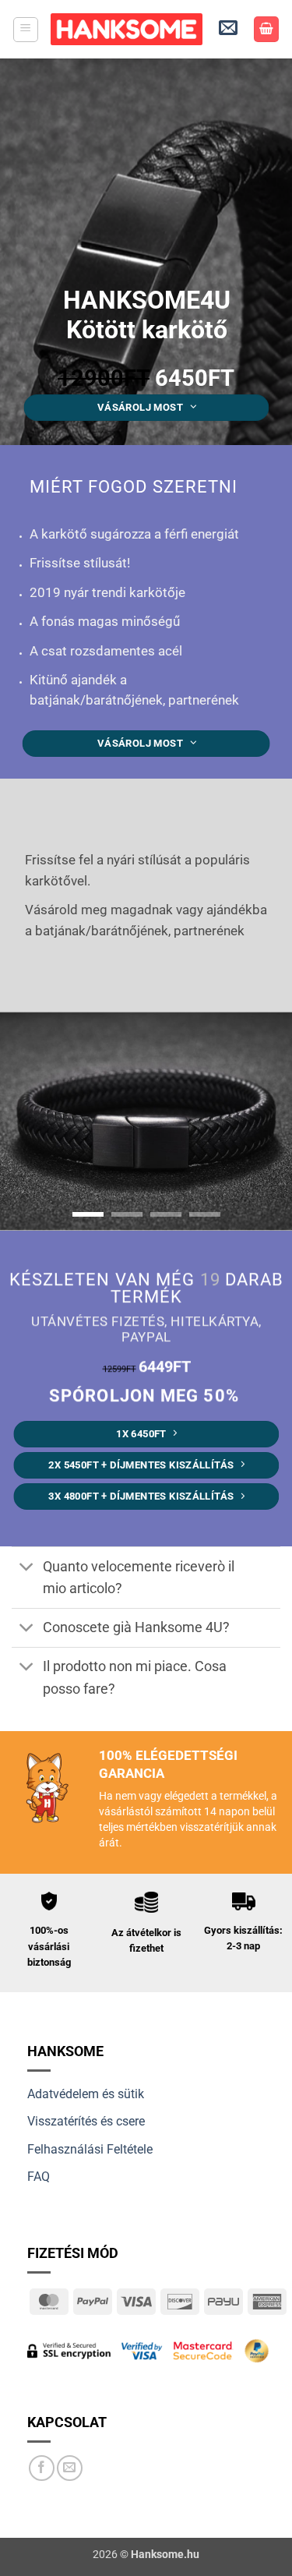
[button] (26, 30)
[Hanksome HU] (127, 29)
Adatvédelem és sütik (86, 2094)
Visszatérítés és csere (86, 2121)
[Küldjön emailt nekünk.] (70, 2468)
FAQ (39, 2177)
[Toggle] (27, 1568)
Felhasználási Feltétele (90, 2149)
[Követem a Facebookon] (42, 2468)
